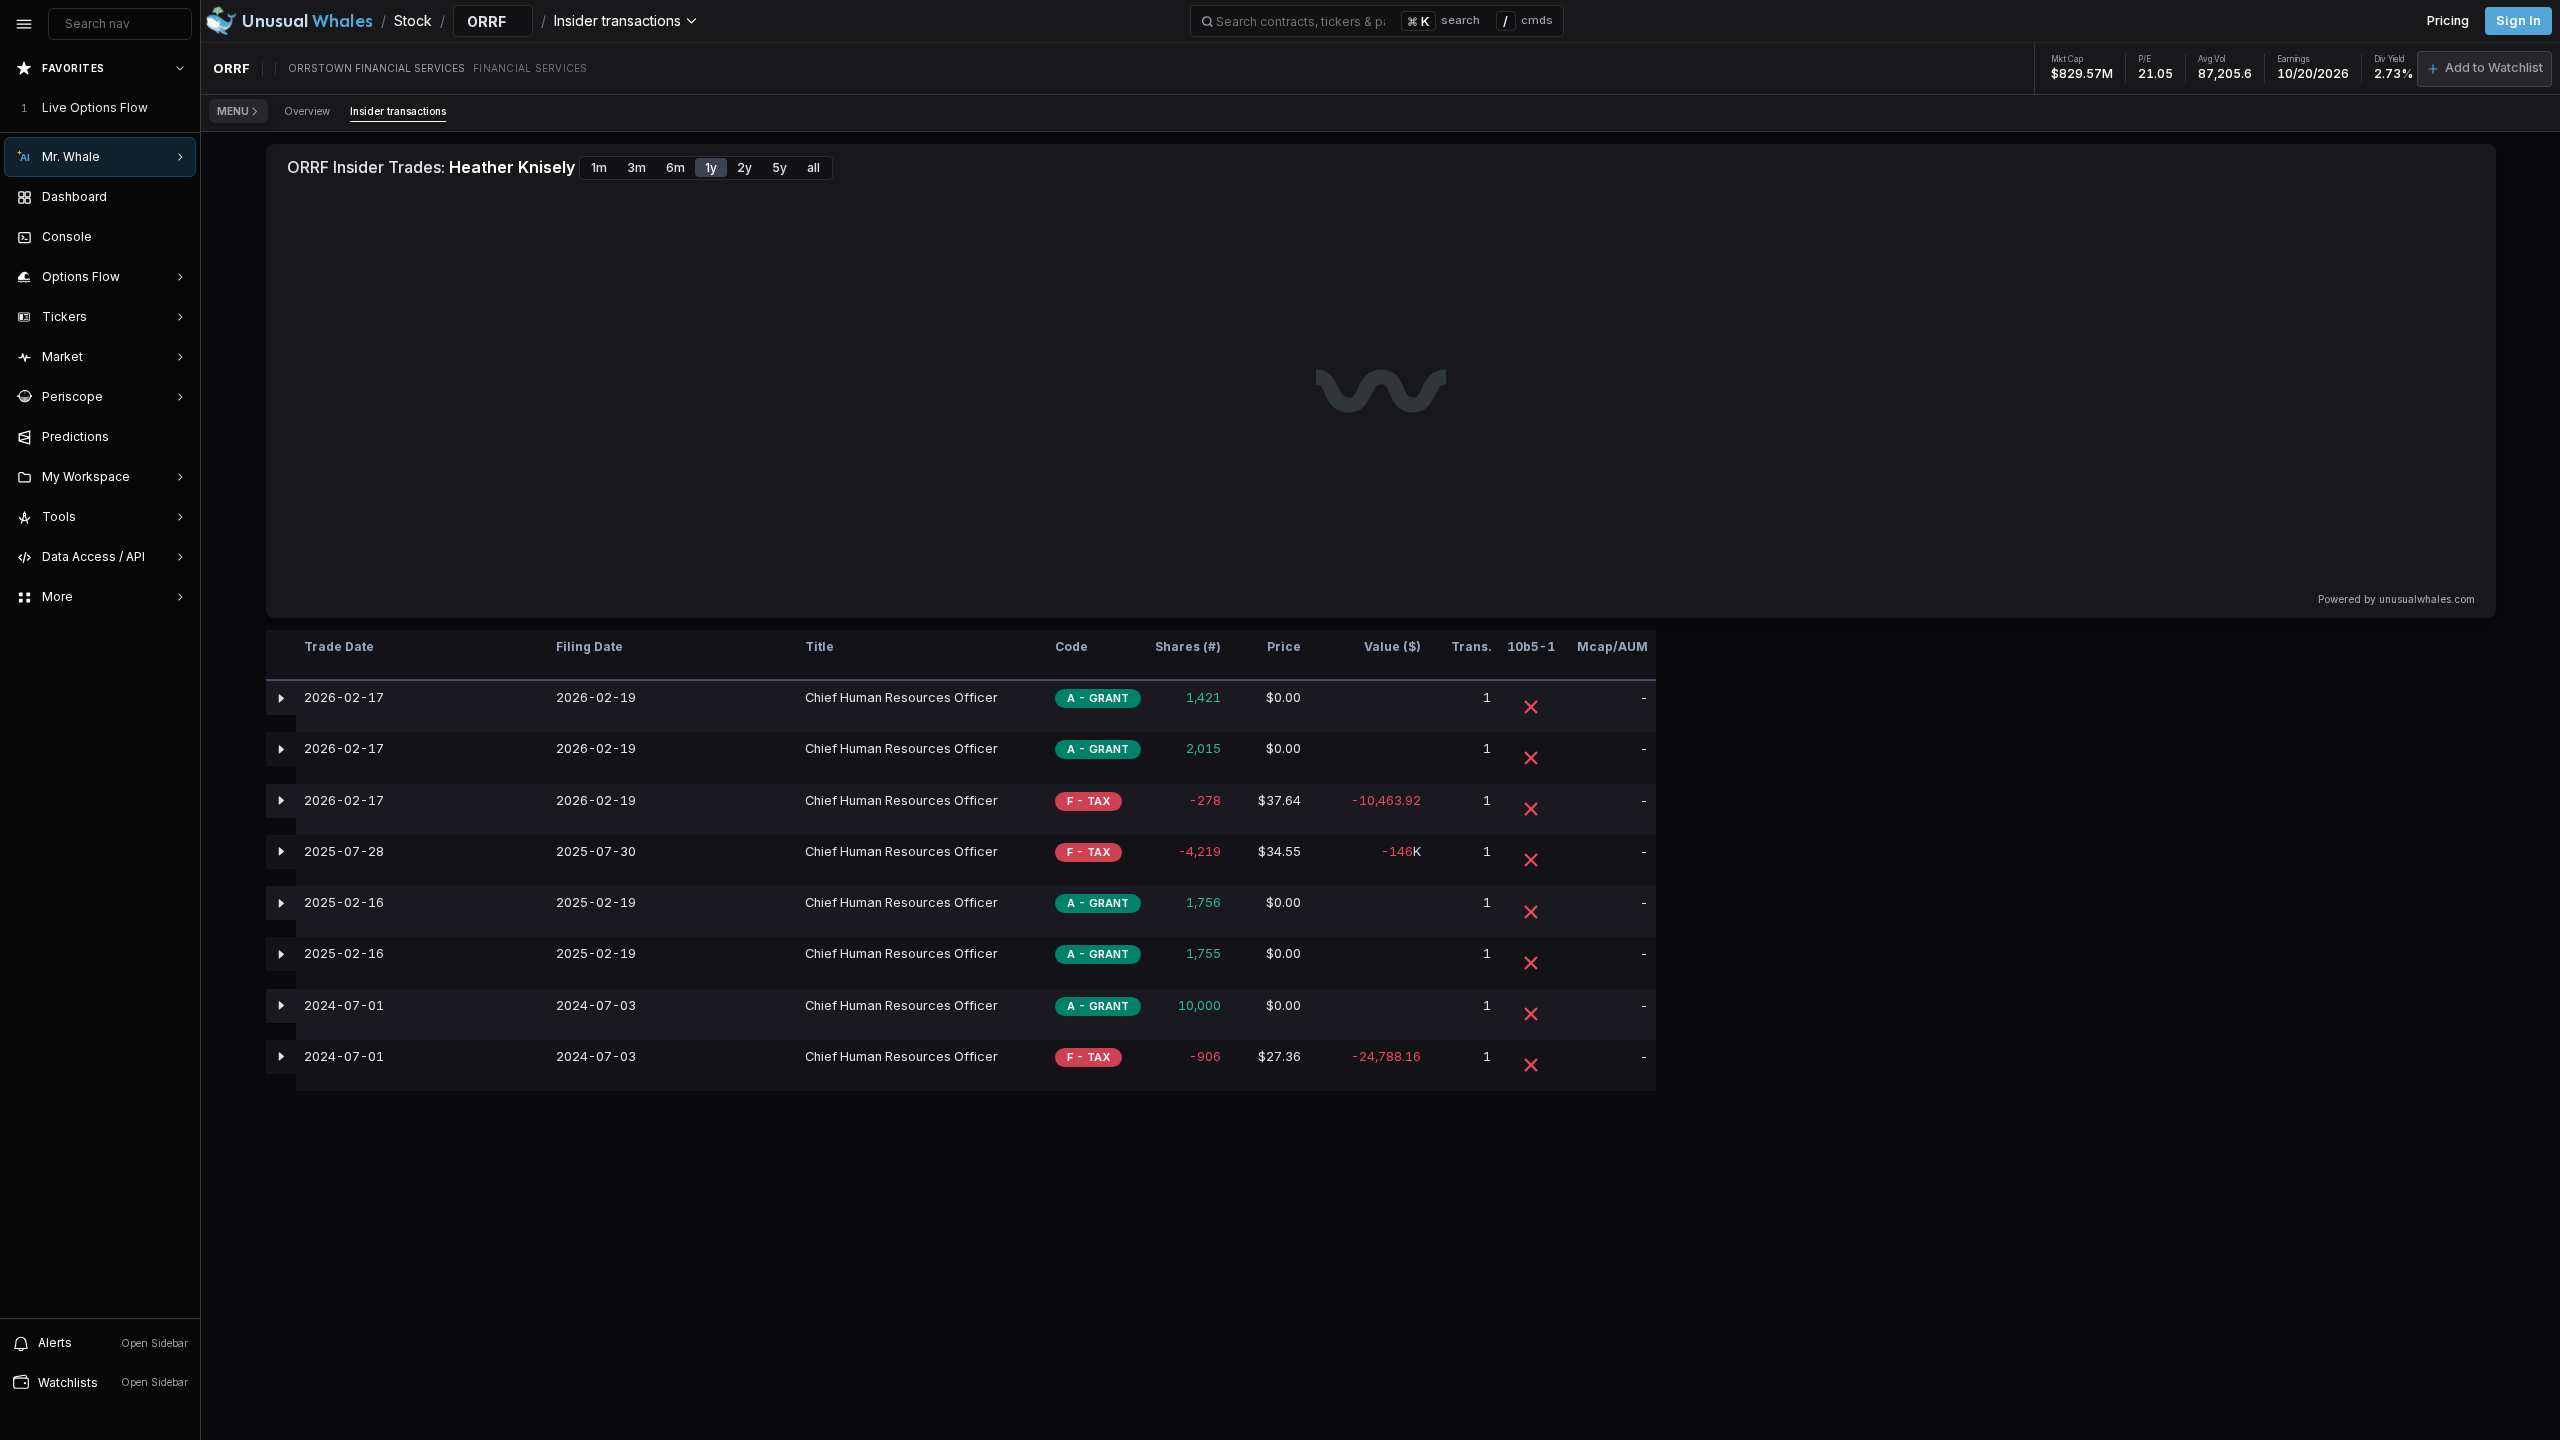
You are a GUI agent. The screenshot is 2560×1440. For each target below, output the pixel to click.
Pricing (2448, 20)
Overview (307, 111)
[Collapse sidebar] (24, 24)
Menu (233, 111)
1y (711, 167)
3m (636, 167)
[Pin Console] (176, 237)
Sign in (2518, 20)
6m (675, 167)
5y (779, 167)
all (813, 167)
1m (599, 167)
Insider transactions (398, 111)
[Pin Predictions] (176, 437)
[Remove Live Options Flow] (182, 108)
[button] (2484, 69)
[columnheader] (281, 655)
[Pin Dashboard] (176, 197)
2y (744, 167)
